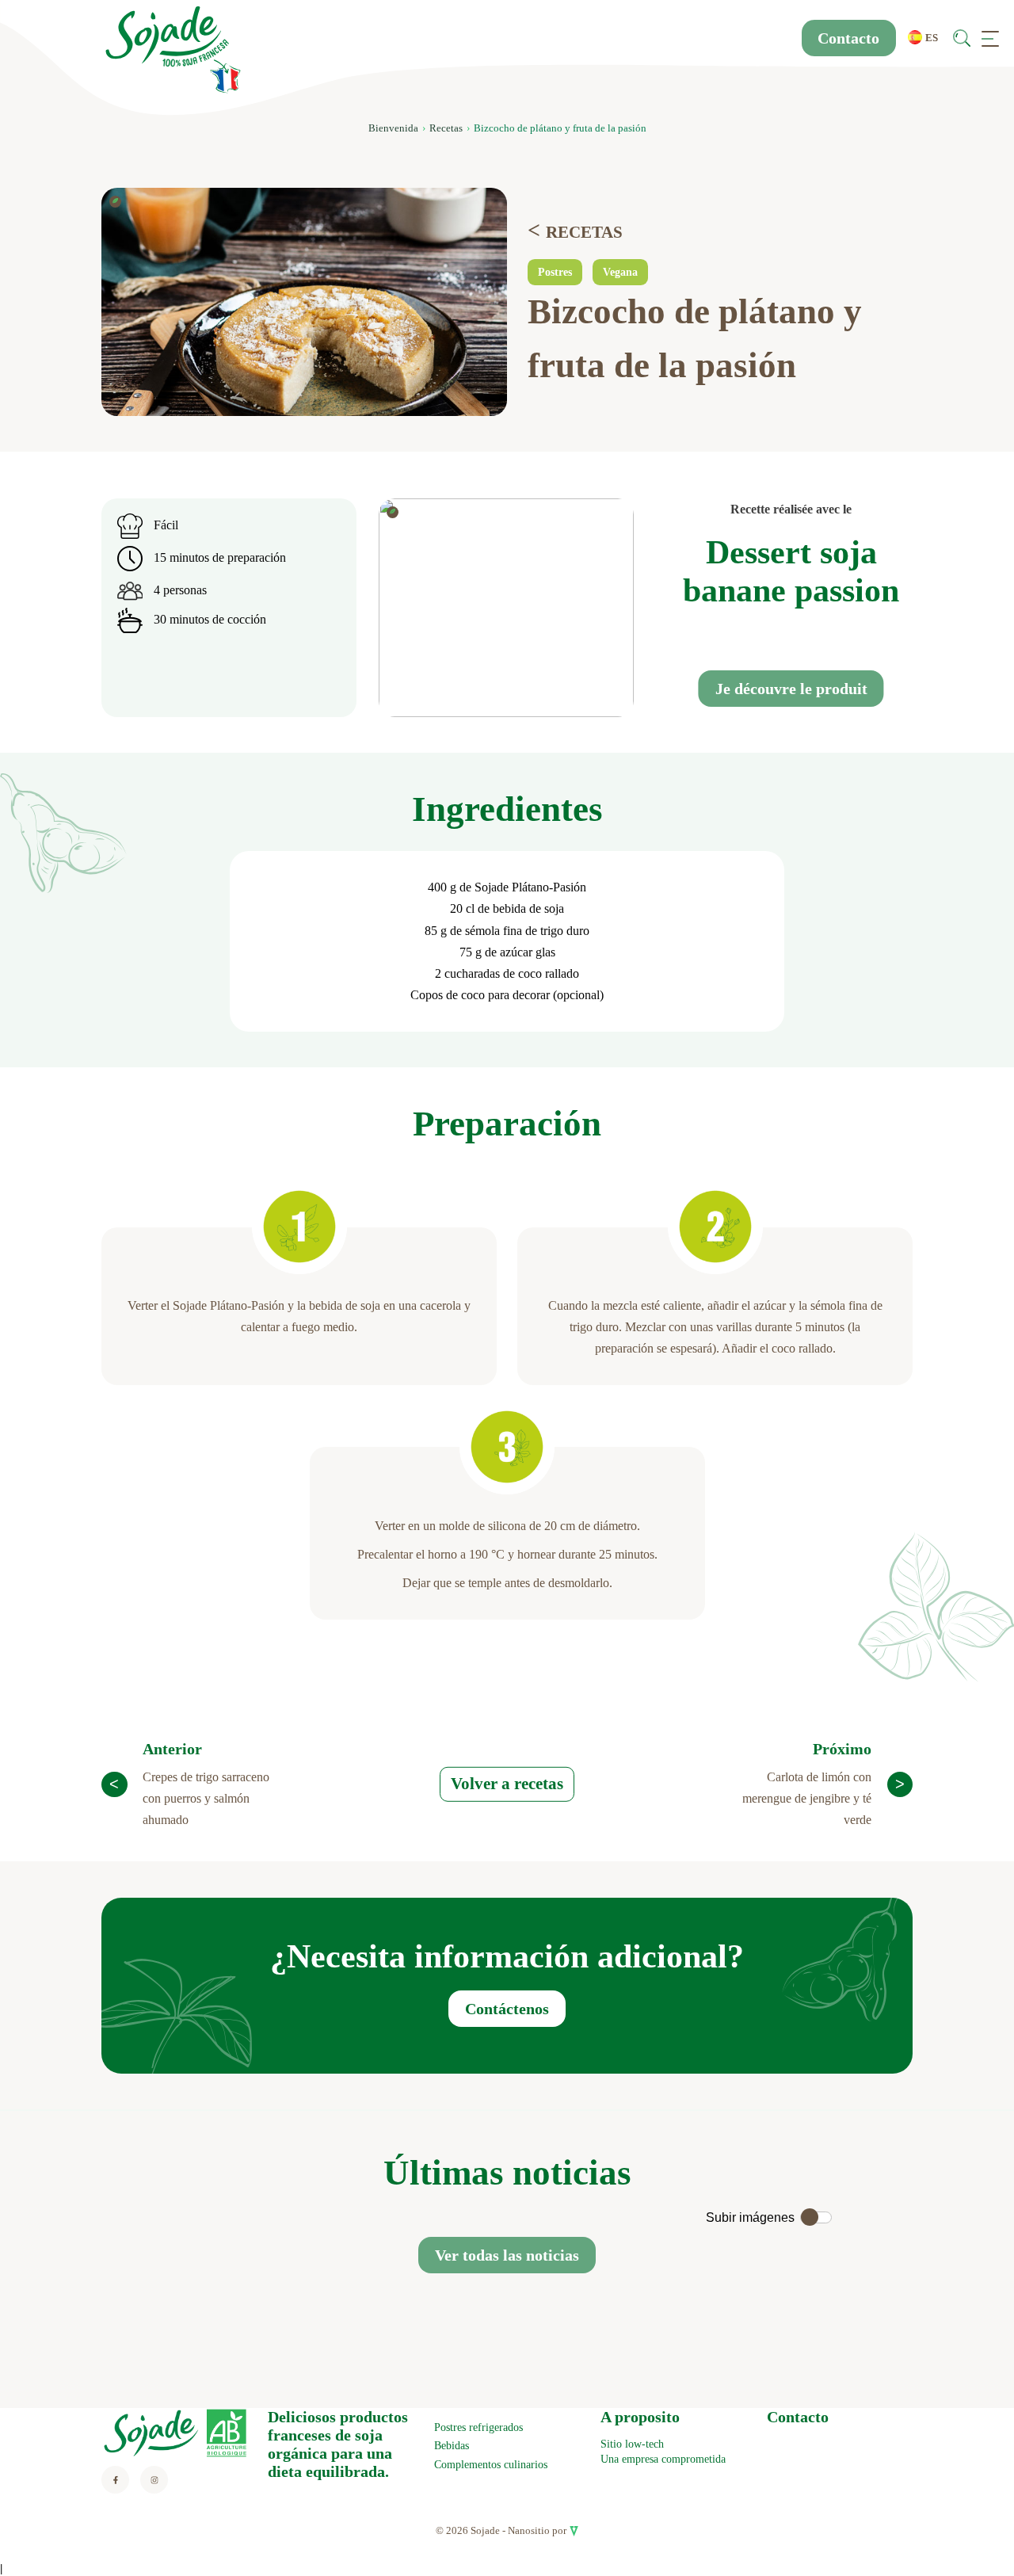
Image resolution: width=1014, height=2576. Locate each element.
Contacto (848, 38)
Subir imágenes (750, 2217)
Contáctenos (507, 2009)
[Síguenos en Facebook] (115, 2480)
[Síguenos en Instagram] (154, 2480)
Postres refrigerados (478, 2427)
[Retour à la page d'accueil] (173, 50)
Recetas (446, 128)
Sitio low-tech (632, 2444)
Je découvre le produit (791, 689)
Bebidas (452, 2446)
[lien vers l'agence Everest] (574, 2530)
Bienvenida (393, 128)
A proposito (640, 2417)
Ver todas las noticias (507, 2255)
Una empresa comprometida (663, 2459)
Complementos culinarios (491, 2465)
